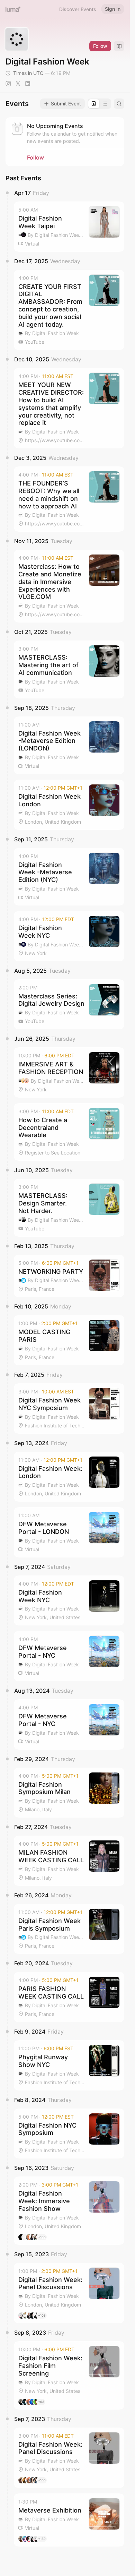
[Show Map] (119, 46)
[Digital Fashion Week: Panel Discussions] (69, 2293)
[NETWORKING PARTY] (69, 1276)
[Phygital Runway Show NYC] (69, 2065)
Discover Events (78, 9)
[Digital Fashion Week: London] (69, 1477)
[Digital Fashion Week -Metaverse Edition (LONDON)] (69, 745)
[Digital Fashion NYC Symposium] (69, 2134)
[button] (69, 227)
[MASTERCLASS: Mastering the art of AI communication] (69, 669)
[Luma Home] (13, 9)
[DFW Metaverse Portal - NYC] (69, 1656)
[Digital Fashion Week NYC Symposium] (69, 1409)
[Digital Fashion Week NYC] (69, 936)
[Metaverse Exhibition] (69, 2520)
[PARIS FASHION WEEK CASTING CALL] (69, 1997)
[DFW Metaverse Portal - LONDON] (69, 1532)
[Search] (119, 104)
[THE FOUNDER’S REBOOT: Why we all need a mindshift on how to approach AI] (69, 499)
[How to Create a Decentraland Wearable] (69, 1132)
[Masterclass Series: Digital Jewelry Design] (69, 1004)
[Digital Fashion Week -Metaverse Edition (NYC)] (69, 877)
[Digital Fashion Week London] (69, 805)
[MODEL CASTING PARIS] (69, 1340)
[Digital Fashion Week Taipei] (69, 227)
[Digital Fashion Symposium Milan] (69, 1793)
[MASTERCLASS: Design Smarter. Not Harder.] (69, 1208)
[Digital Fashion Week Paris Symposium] (69, 1929)
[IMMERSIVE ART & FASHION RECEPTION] (69, 1072)
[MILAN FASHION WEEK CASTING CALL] (69, 1861)
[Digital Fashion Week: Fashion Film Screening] (69, 2375)
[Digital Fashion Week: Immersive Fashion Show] (69, 2210)
